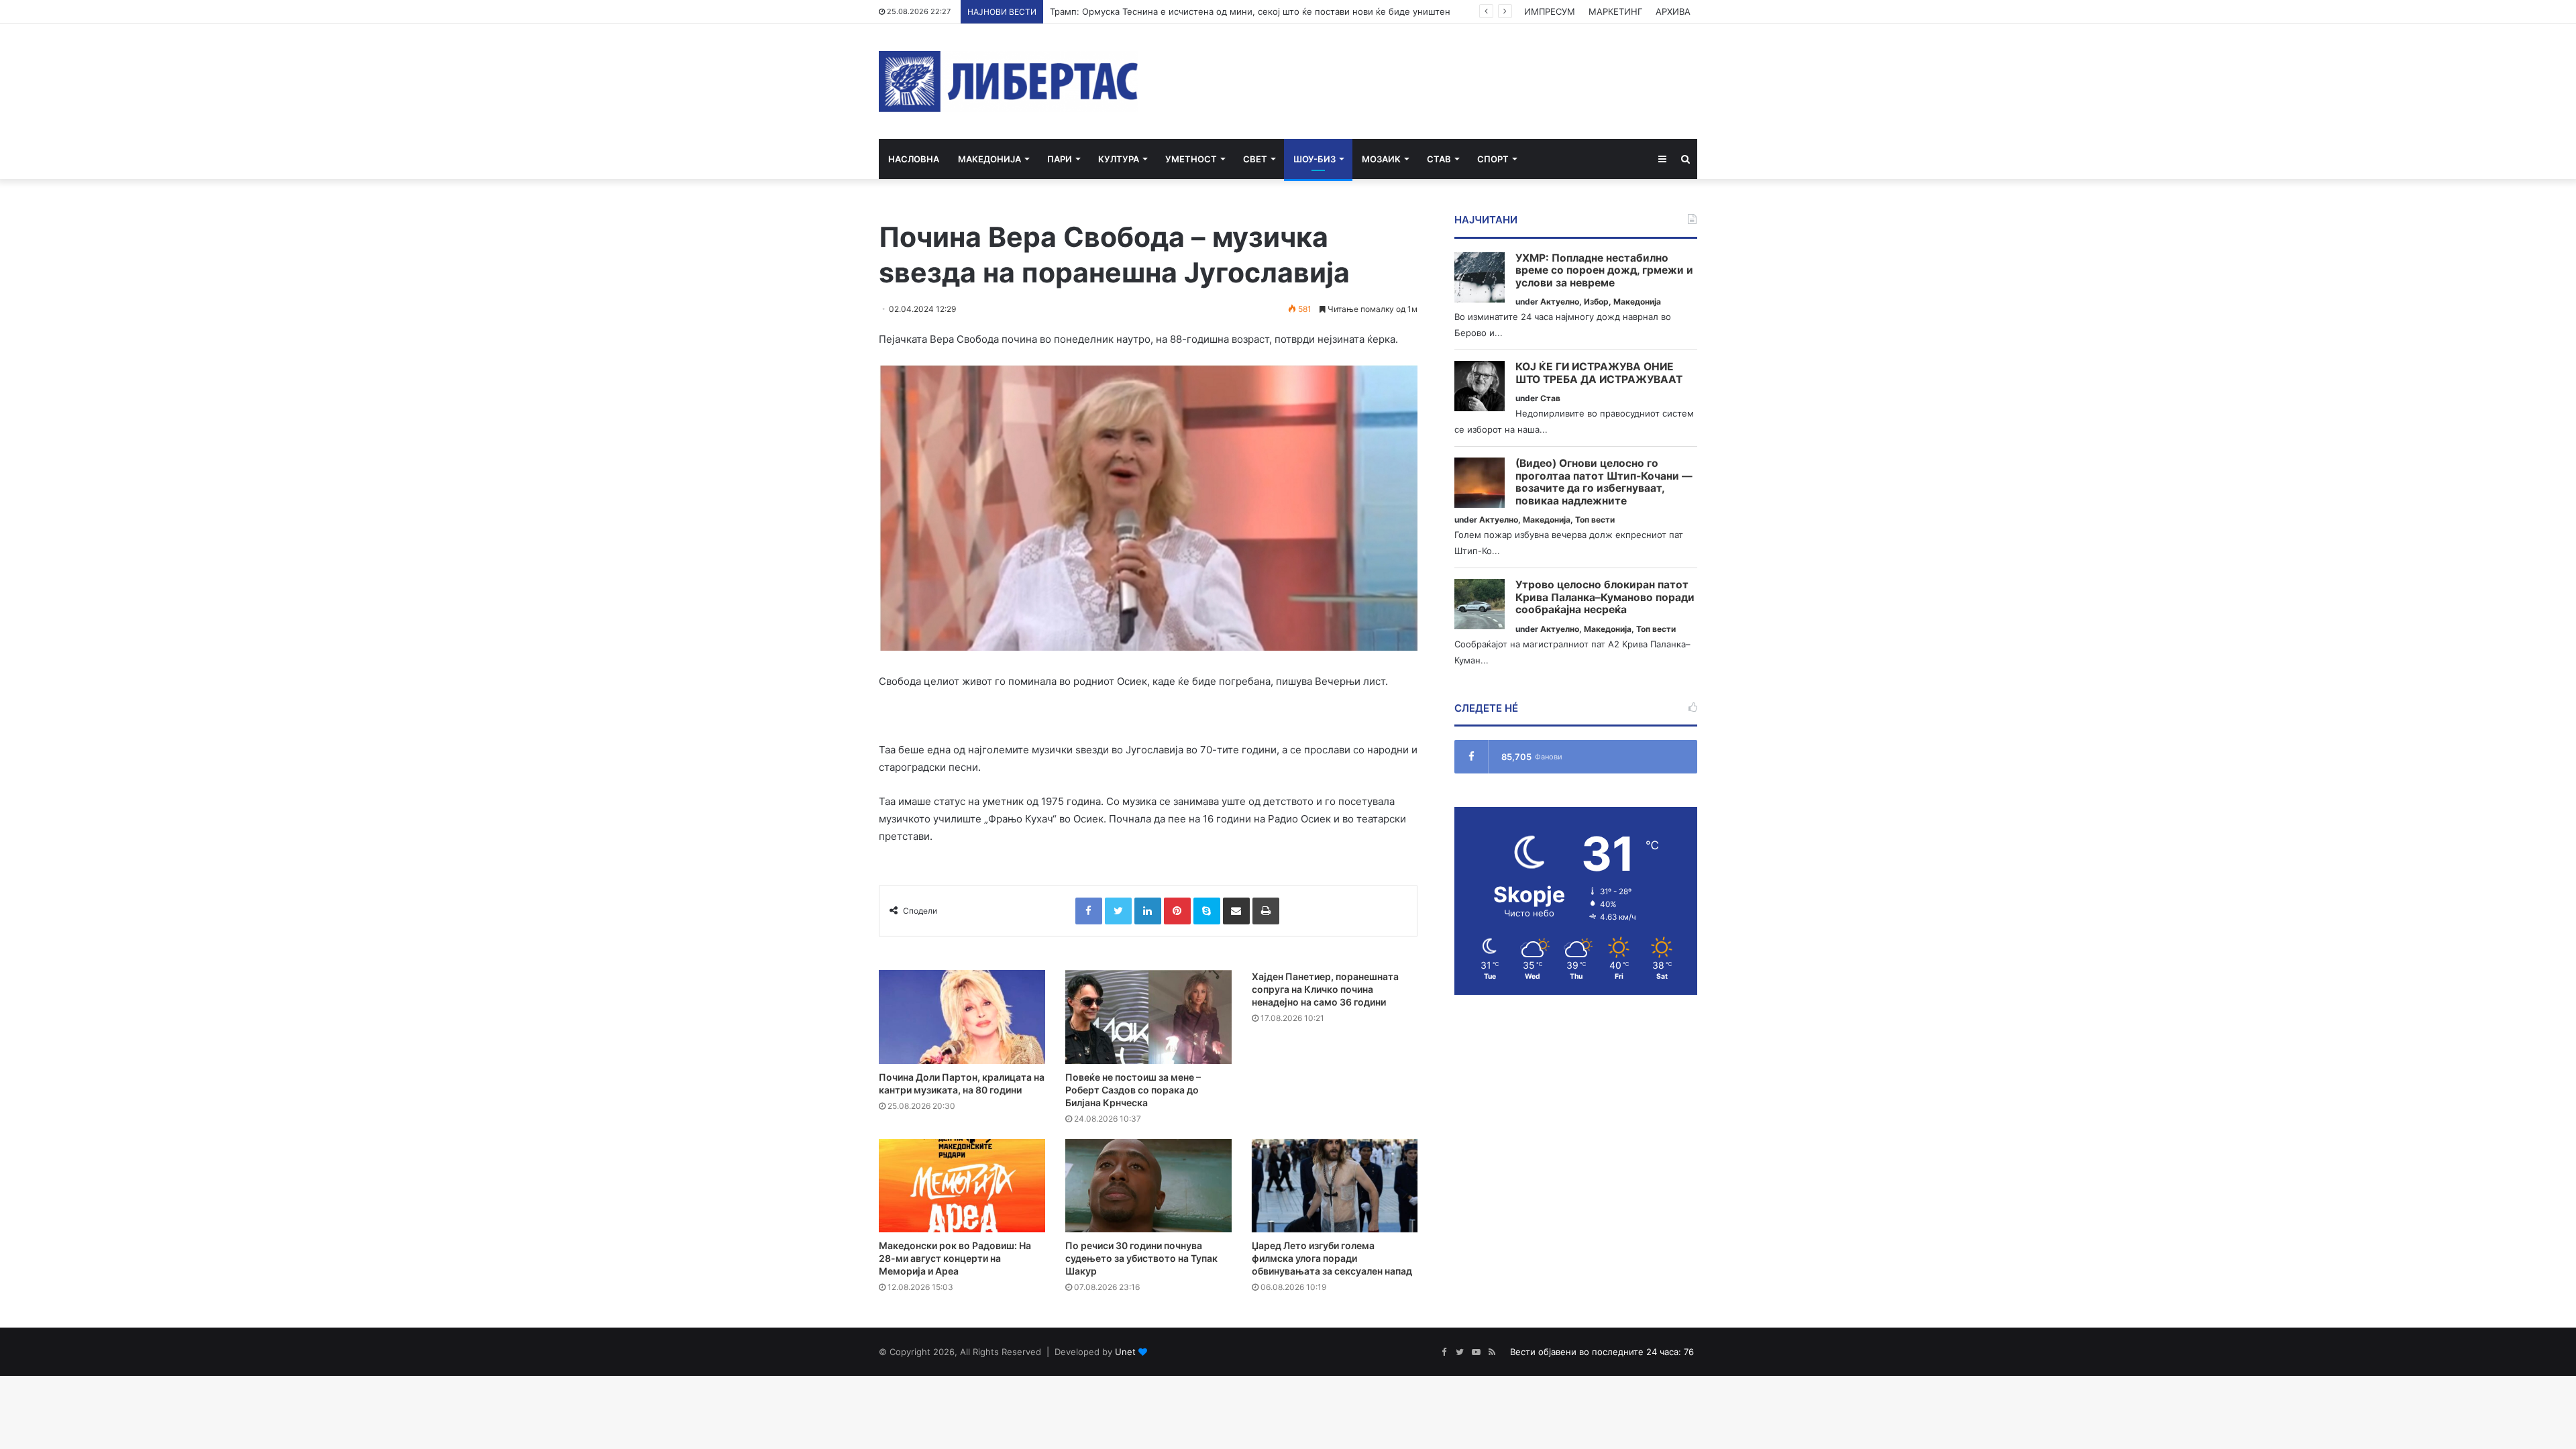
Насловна (914, 159)
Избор (1596, 302)
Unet (1125, 1352)
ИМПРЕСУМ (1550, 11)
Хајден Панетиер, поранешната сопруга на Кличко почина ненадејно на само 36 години (1325, 989)
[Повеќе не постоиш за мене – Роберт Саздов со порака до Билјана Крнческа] (1148, 1017)
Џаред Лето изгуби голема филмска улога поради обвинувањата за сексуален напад (1332, 1258)
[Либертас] (1009, 82)
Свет (1255, 159)
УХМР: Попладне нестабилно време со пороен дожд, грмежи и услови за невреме (1604, 271)
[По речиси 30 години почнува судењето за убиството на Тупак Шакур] (1148, 1186)
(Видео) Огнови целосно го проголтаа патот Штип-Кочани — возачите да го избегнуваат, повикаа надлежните (1604, 482)
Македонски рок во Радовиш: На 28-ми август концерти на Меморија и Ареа (955, 1258)
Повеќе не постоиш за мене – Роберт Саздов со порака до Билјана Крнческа (1133, 1090)
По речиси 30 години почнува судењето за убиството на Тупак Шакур (1141, 1258)
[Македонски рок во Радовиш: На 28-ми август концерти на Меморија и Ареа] (962, 1186)
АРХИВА (1673, 11)
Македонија (989, 159)
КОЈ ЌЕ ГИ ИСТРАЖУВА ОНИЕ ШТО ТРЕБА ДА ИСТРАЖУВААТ (1599, 373)
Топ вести (1595, 520)
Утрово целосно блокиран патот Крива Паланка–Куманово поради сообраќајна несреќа (1605, 597)
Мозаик (1381, 159)
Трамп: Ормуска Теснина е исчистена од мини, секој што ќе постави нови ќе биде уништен (1250, 11)
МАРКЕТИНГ (1615, 11)
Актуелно (1560, 302)
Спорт (1493, 159)
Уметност (1191, 159)
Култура (1119, 159)
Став (1439, 159)
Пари (1060, 159)
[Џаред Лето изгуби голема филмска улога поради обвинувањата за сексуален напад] (1335, 1186)
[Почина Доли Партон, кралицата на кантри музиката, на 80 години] (962, 1017)
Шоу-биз (1314, 159)
